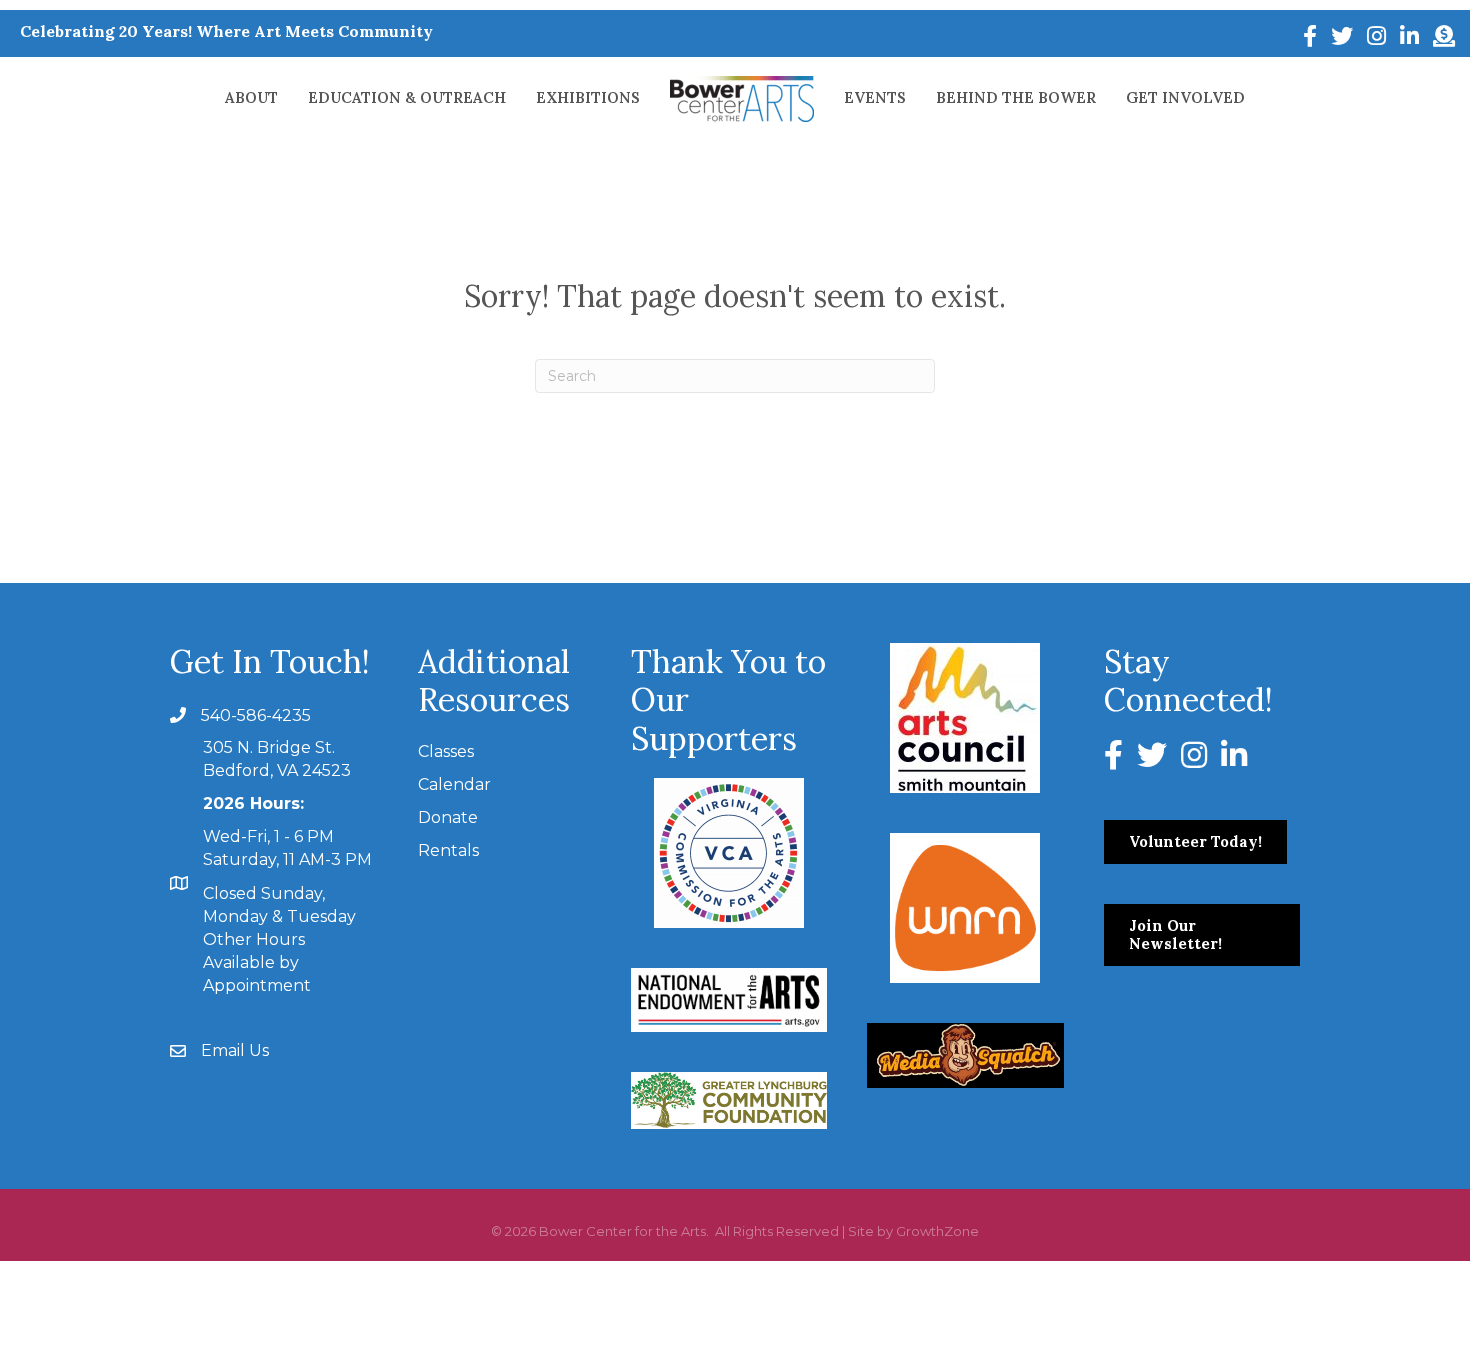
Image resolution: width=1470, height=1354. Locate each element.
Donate (448, 817)
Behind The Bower (1016, 97)
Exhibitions (588, 97)
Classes (446, 751)
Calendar (454, 784)
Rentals (448, 850)
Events (875, 97)
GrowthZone (937, 1231)
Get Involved (1185, 97)
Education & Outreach (407, 97)
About (251, 97)
